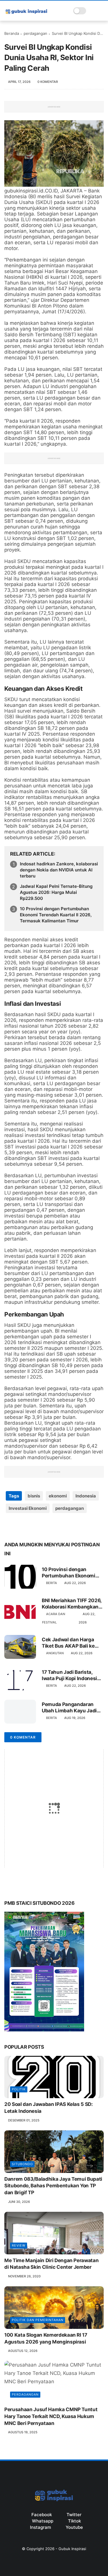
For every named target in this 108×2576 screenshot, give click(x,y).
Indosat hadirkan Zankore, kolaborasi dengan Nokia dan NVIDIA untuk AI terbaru (59, 870)
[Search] (92, 11)
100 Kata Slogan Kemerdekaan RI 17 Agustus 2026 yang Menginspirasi (46, 2338)
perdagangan (35, 33)
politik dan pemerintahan (38, 2320)
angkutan (55, 1653)
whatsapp (43, 2521)
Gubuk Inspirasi (72, 2549)
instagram (40, 2527)
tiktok (74, 2521)
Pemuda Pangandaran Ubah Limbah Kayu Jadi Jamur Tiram (69, 1708)
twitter (74, 2515)
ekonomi (58, 1496)
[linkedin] (55, 1527)
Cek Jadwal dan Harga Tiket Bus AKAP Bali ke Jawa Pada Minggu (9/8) (70, 1643)
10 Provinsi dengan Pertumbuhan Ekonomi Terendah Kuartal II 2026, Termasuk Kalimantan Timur (56, 915)
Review (19, 2245)
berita (52, 1583)
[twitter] (21, 1527)
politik (19, 2089)
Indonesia (86, 1496)
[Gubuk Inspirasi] (26, 14)
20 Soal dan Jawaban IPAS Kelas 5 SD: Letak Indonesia (49, 2108)
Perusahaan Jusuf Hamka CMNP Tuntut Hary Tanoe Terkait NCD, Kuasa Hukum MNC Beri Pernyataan (51, 2416)
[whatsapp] (32, 1527)
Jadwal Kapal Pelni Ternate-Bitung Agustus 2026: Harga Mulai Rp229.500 (56, 892)
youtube (74, 2527)
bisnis (34, 1496)
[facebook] (9, 1527)
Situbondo (22, 2164)
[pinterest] (44, 1527)
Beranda (12, 33)
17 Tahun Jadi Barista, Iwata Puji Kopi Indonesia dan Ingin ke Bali (71, 1675)
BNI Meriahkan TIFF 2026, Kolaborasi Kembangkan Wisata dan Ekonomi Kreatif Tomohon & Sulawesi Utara (72, 1604)
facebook (42, 2515)
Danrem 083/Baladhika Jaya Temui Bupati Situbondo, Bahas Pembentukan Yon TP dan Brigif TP (53, 2186)
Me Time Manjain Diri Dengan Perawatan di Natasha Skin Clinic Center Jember (51, 2264)
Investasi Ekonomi (28, 1508)
